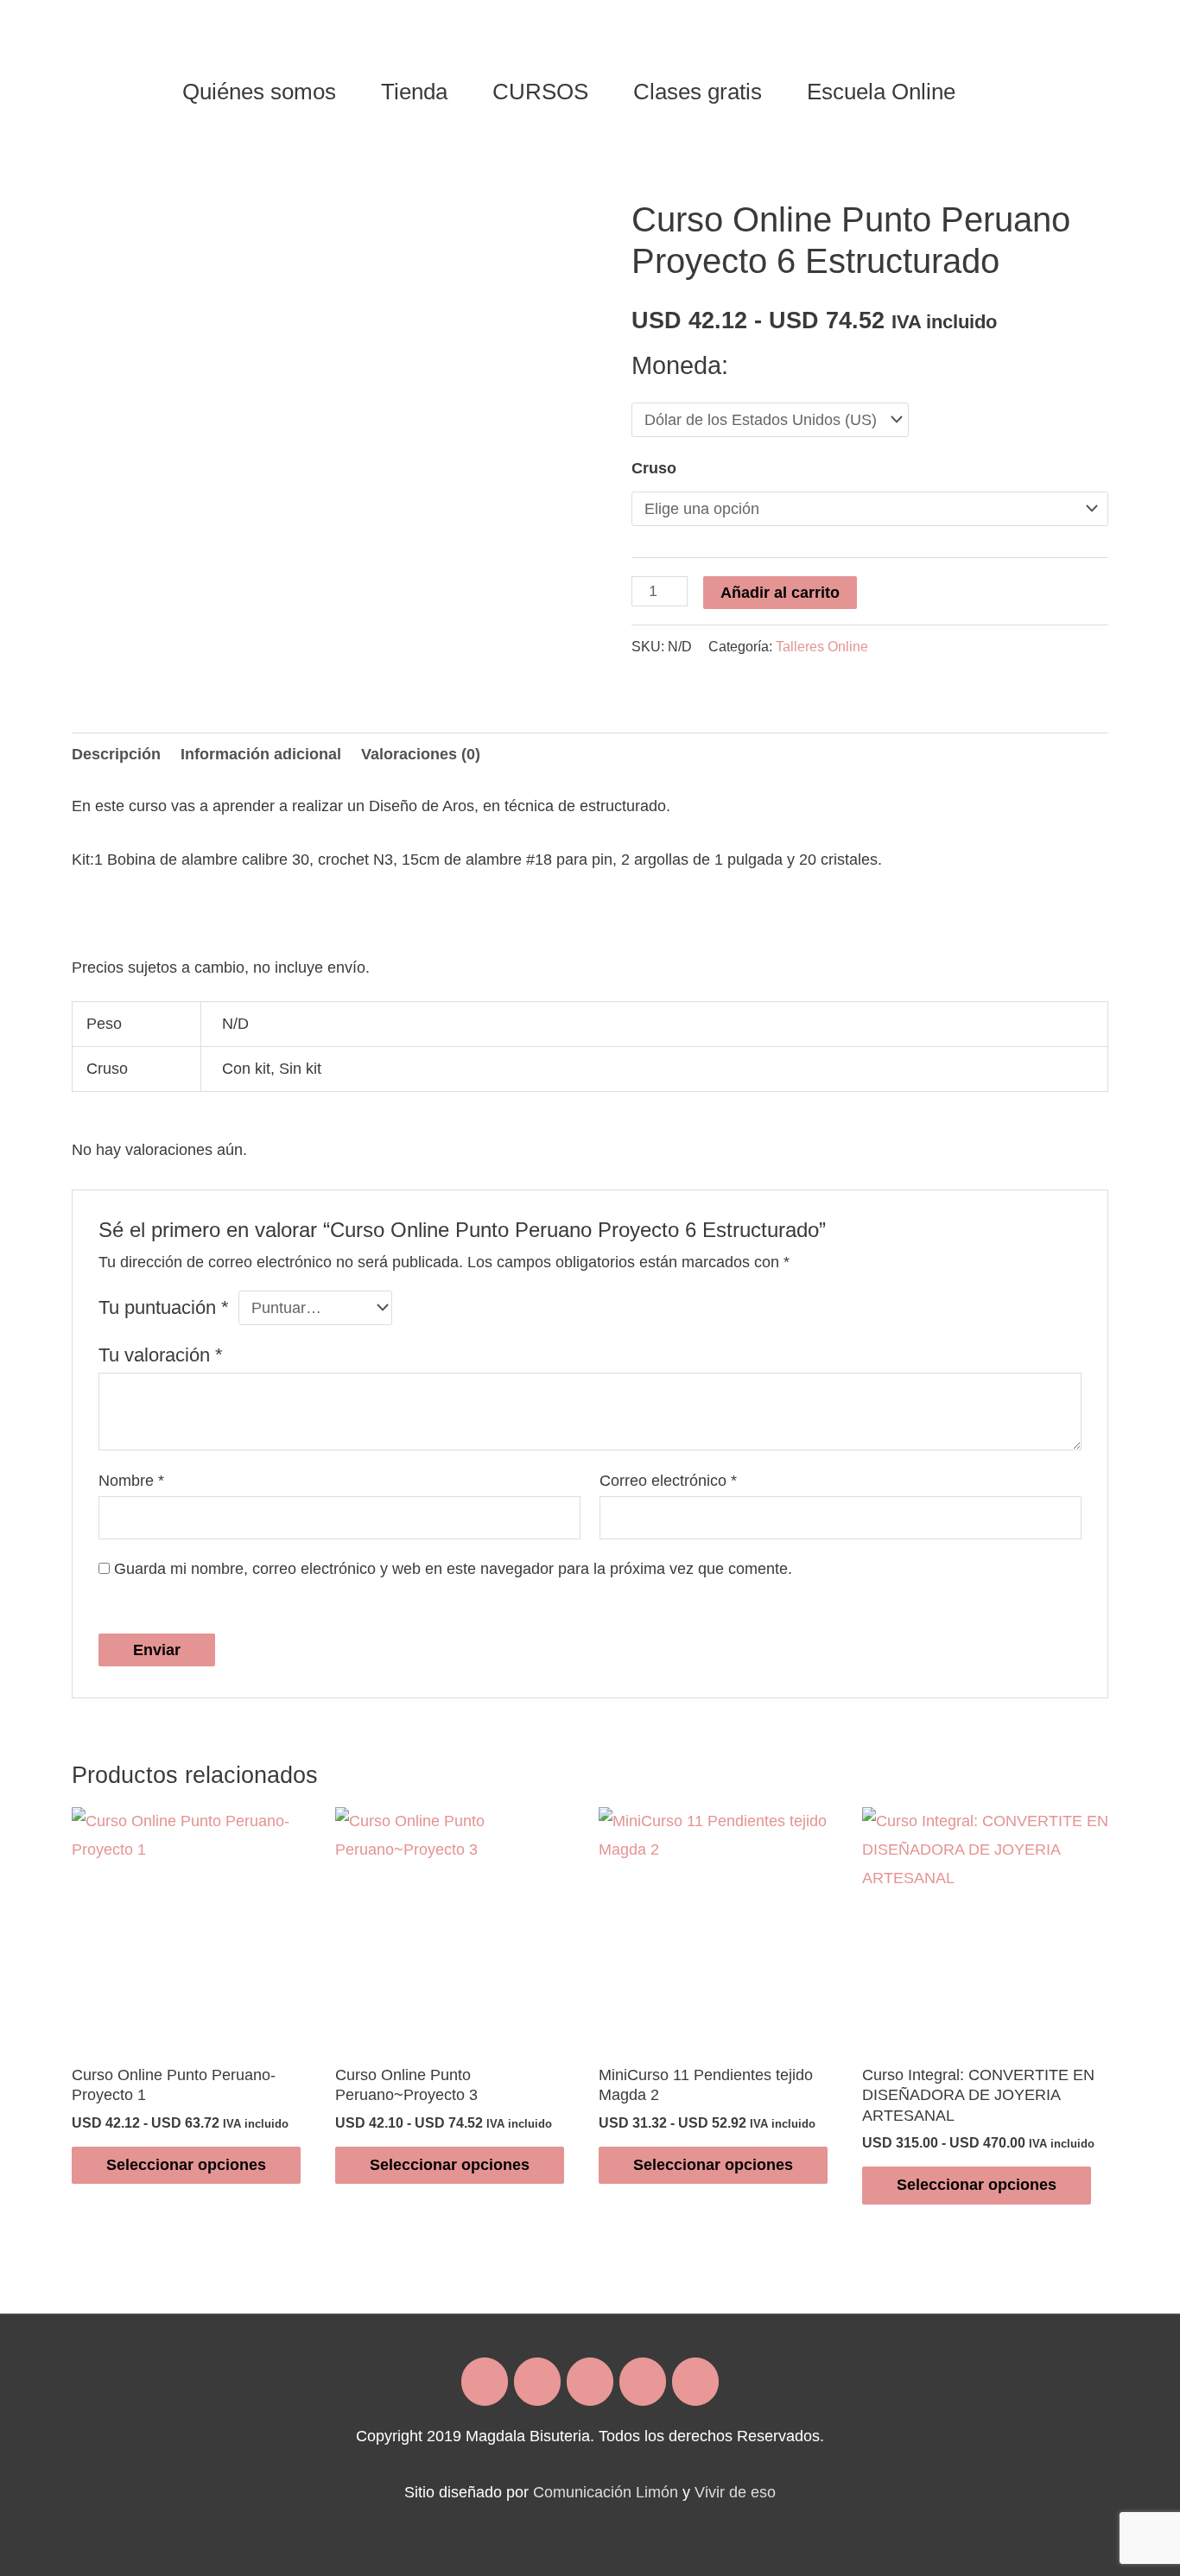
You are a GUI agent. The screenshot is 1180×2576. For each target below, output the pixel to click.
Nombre (131, 1481)
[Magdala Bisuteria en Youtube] (695, 2382)
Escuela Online (881, 92)
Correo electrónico (668, 1481)
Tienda (414, 92)
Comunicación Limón (606, 2492)
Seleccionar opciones (186, 2165)
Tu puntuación (164, 1307)
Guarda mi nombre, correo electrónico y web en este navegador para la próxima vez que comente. (453, 1569)
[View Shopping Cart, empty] (999, 92)
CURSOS (540, 92)
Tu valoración (161, 1355)
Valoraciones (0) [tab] (421, 754)
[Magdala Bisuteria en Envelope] (590, 2382)
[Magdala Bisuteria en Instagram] (537, 2382)
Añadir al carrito (780, 593)
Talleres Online (822, 646)
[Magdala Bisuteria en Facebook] (485, 2382)
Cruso (654, 468)
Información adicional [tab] (261, 754)
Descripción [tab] (116, 754)
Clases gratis (698, 92)
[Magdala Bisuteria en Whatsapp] (643, 2382)
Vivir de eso (735, 2492)
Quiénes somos (259, 92)
